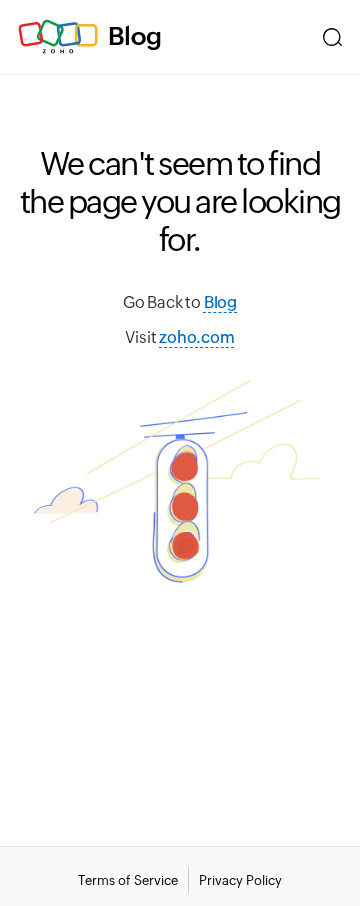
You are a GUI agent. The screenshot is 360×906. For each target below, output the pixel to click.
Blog (135, 36)
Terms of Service (128, 880)
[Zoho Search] (332, 37)
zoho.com (196, 337)
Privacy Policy (240, 880)
